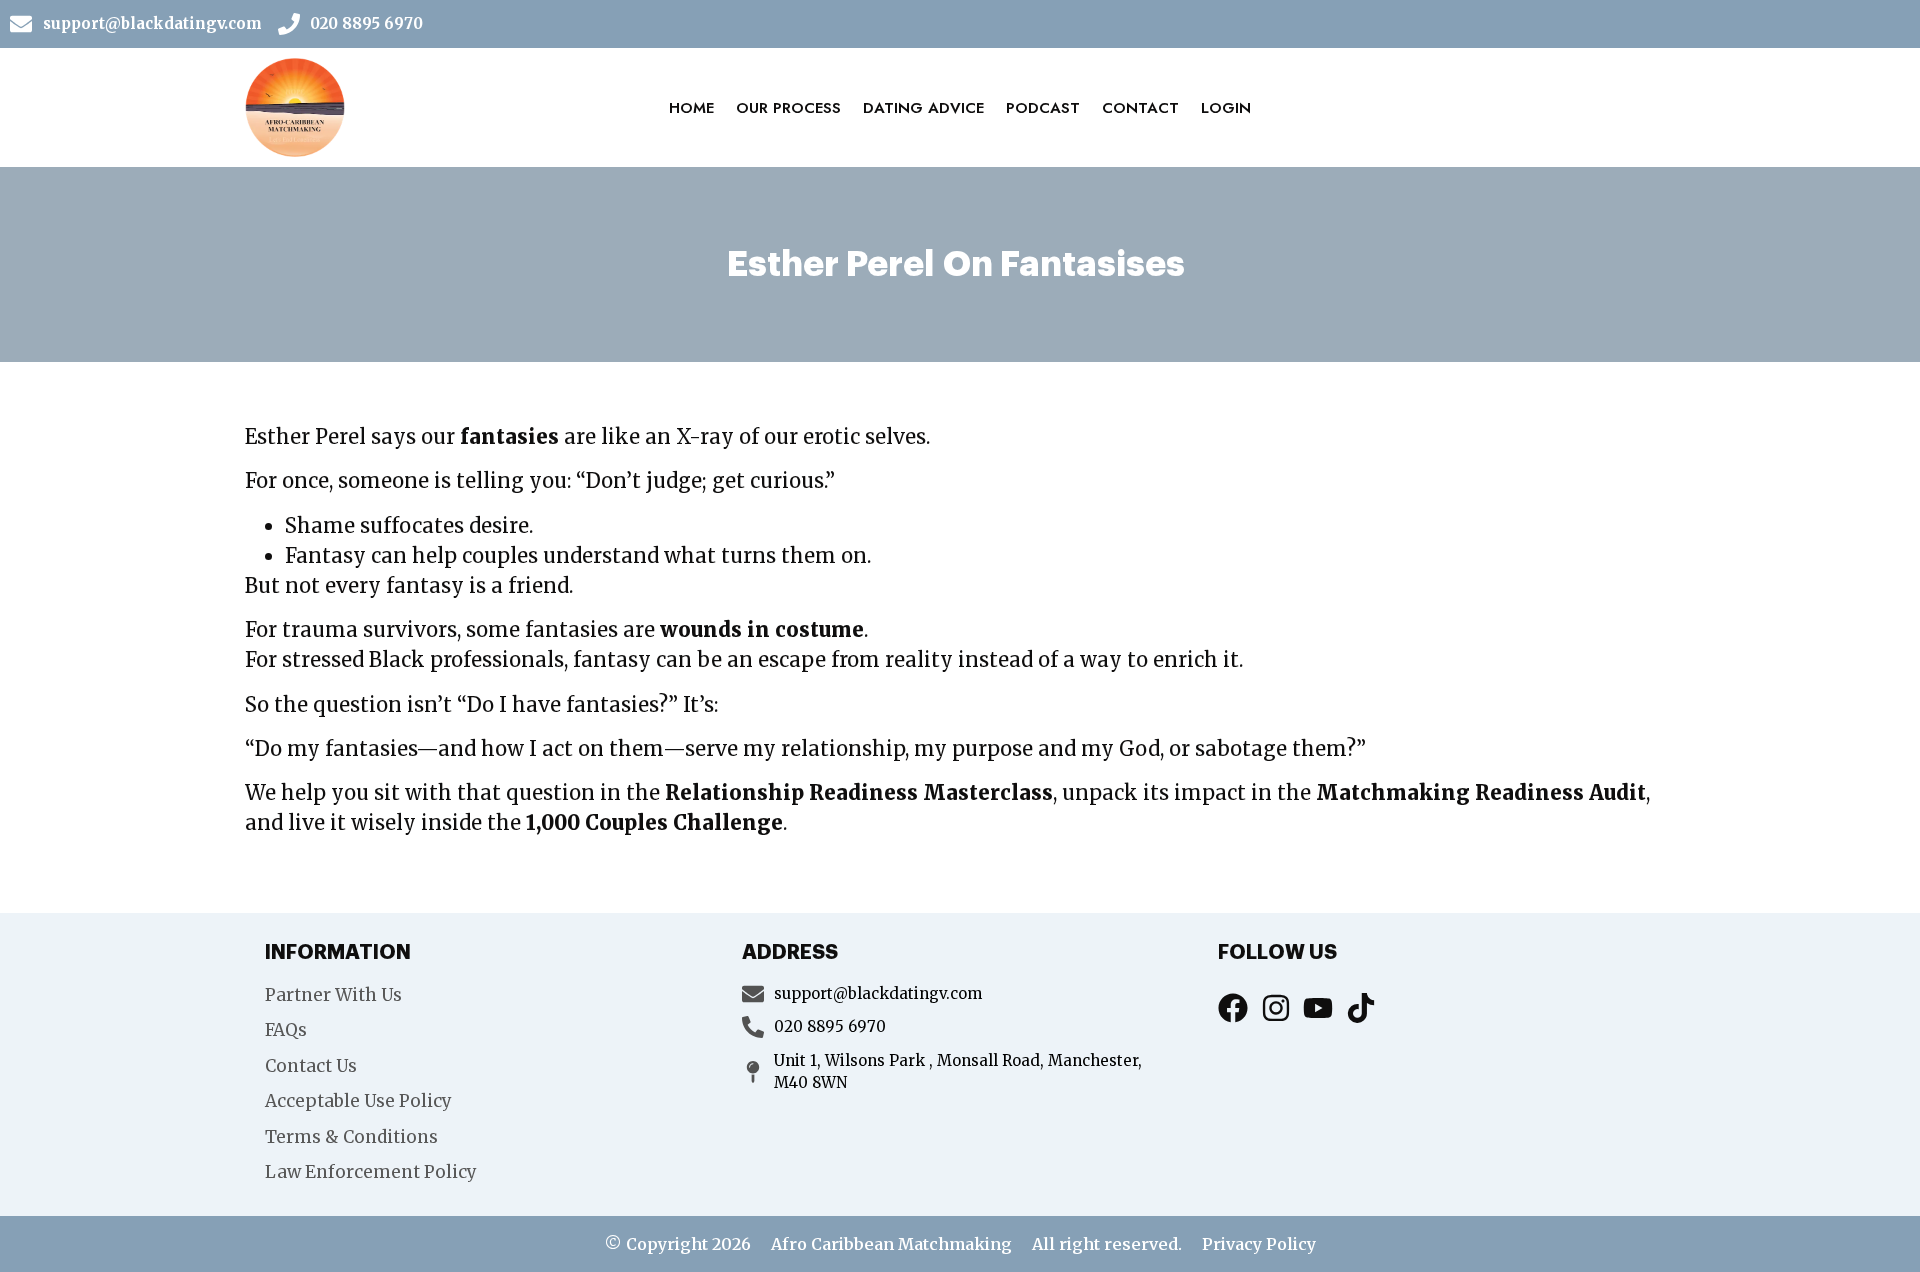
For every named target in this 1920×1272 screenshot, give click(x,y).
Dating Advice (923, 108)
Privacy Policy (1259, 1244)
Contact (1140, 108)
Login (1226, 108)
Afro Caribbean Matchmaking (891, 1244)
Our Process (788, 108)
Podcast (1043, 108)
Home (691, 108)
